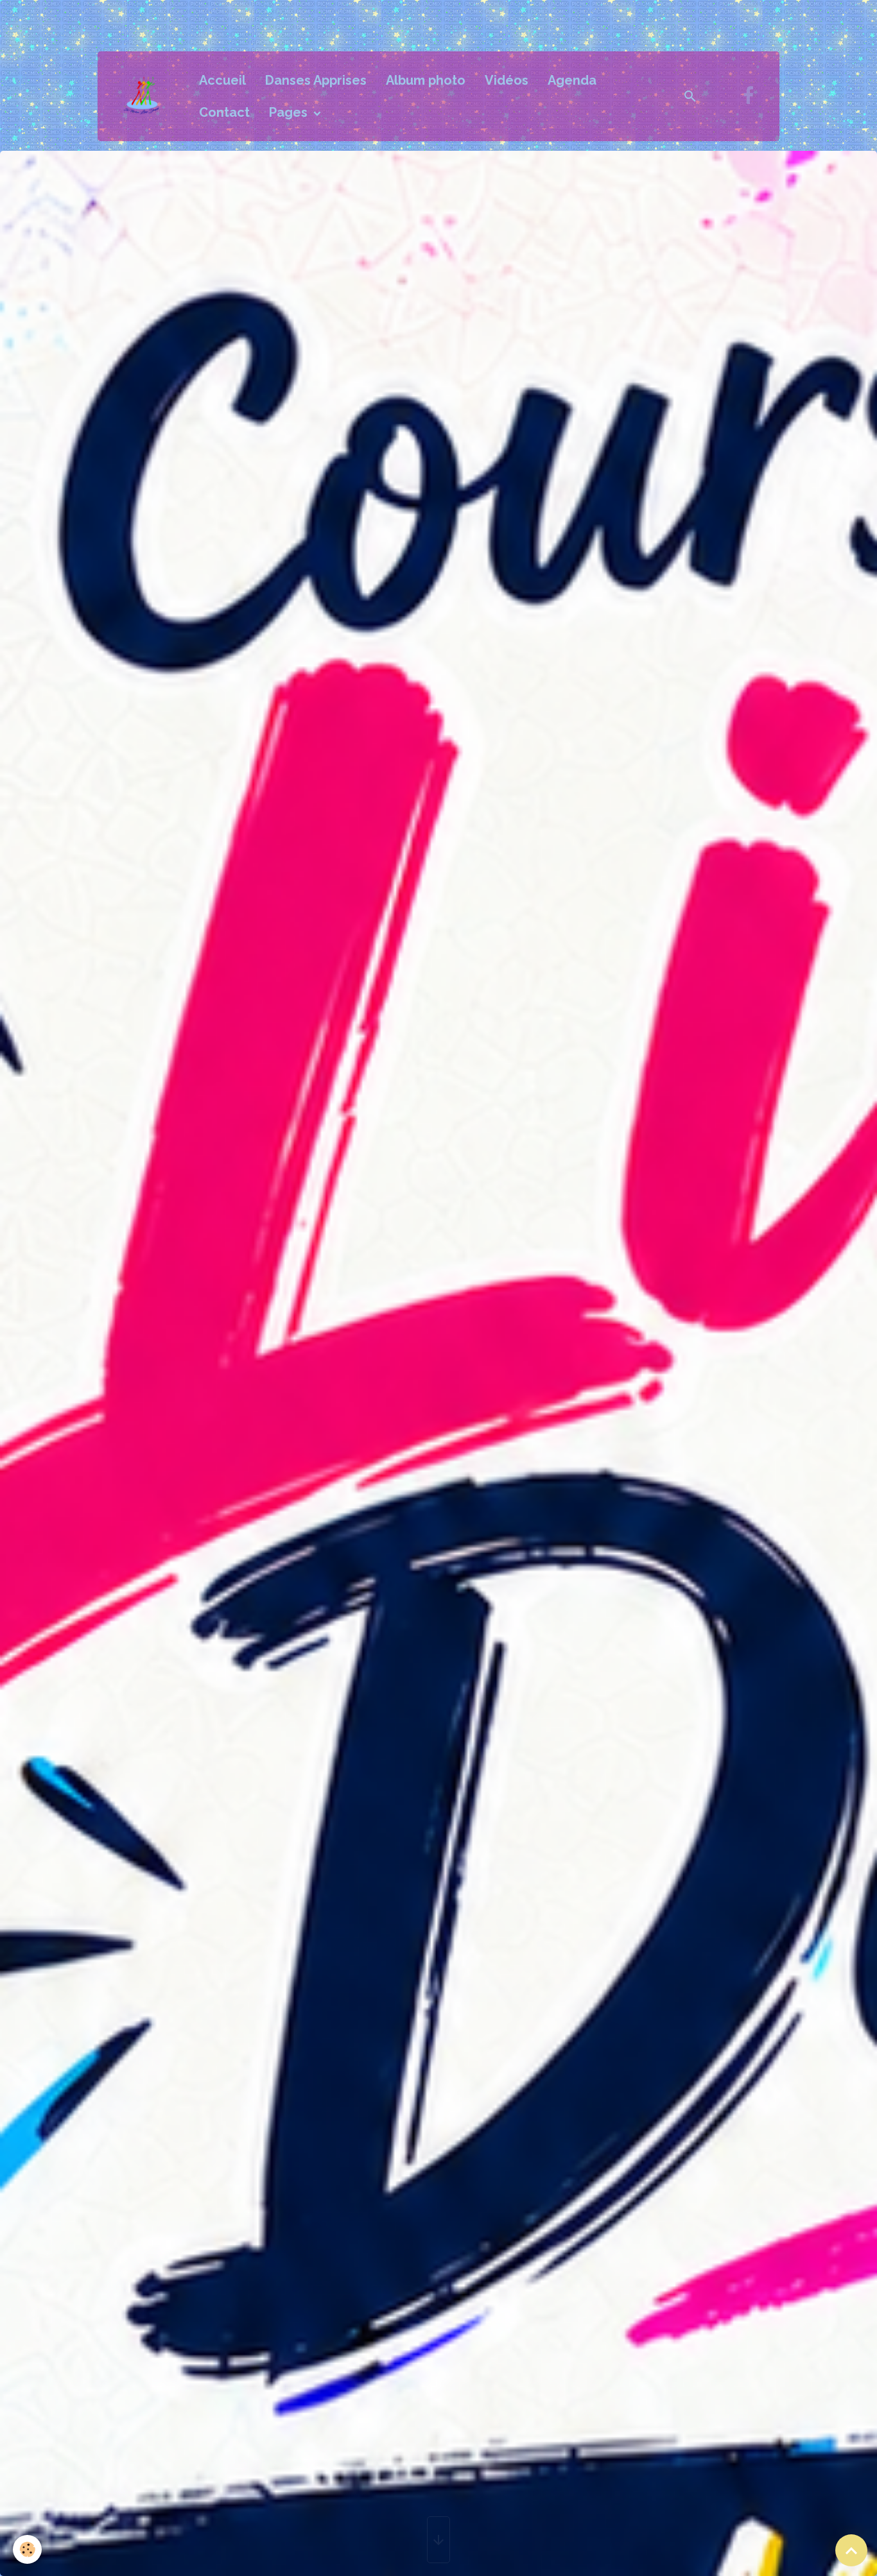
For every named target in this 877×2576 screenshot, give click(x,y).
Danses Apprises (316, 80)
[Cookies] (27, 2549)
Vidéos (507, 80)
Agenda (572, 80)
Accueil (222, 80)
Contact (224, 112)
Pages (290, 112)
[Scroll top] (851, 2550)
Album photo (426, 80)
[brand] (145, 96)
